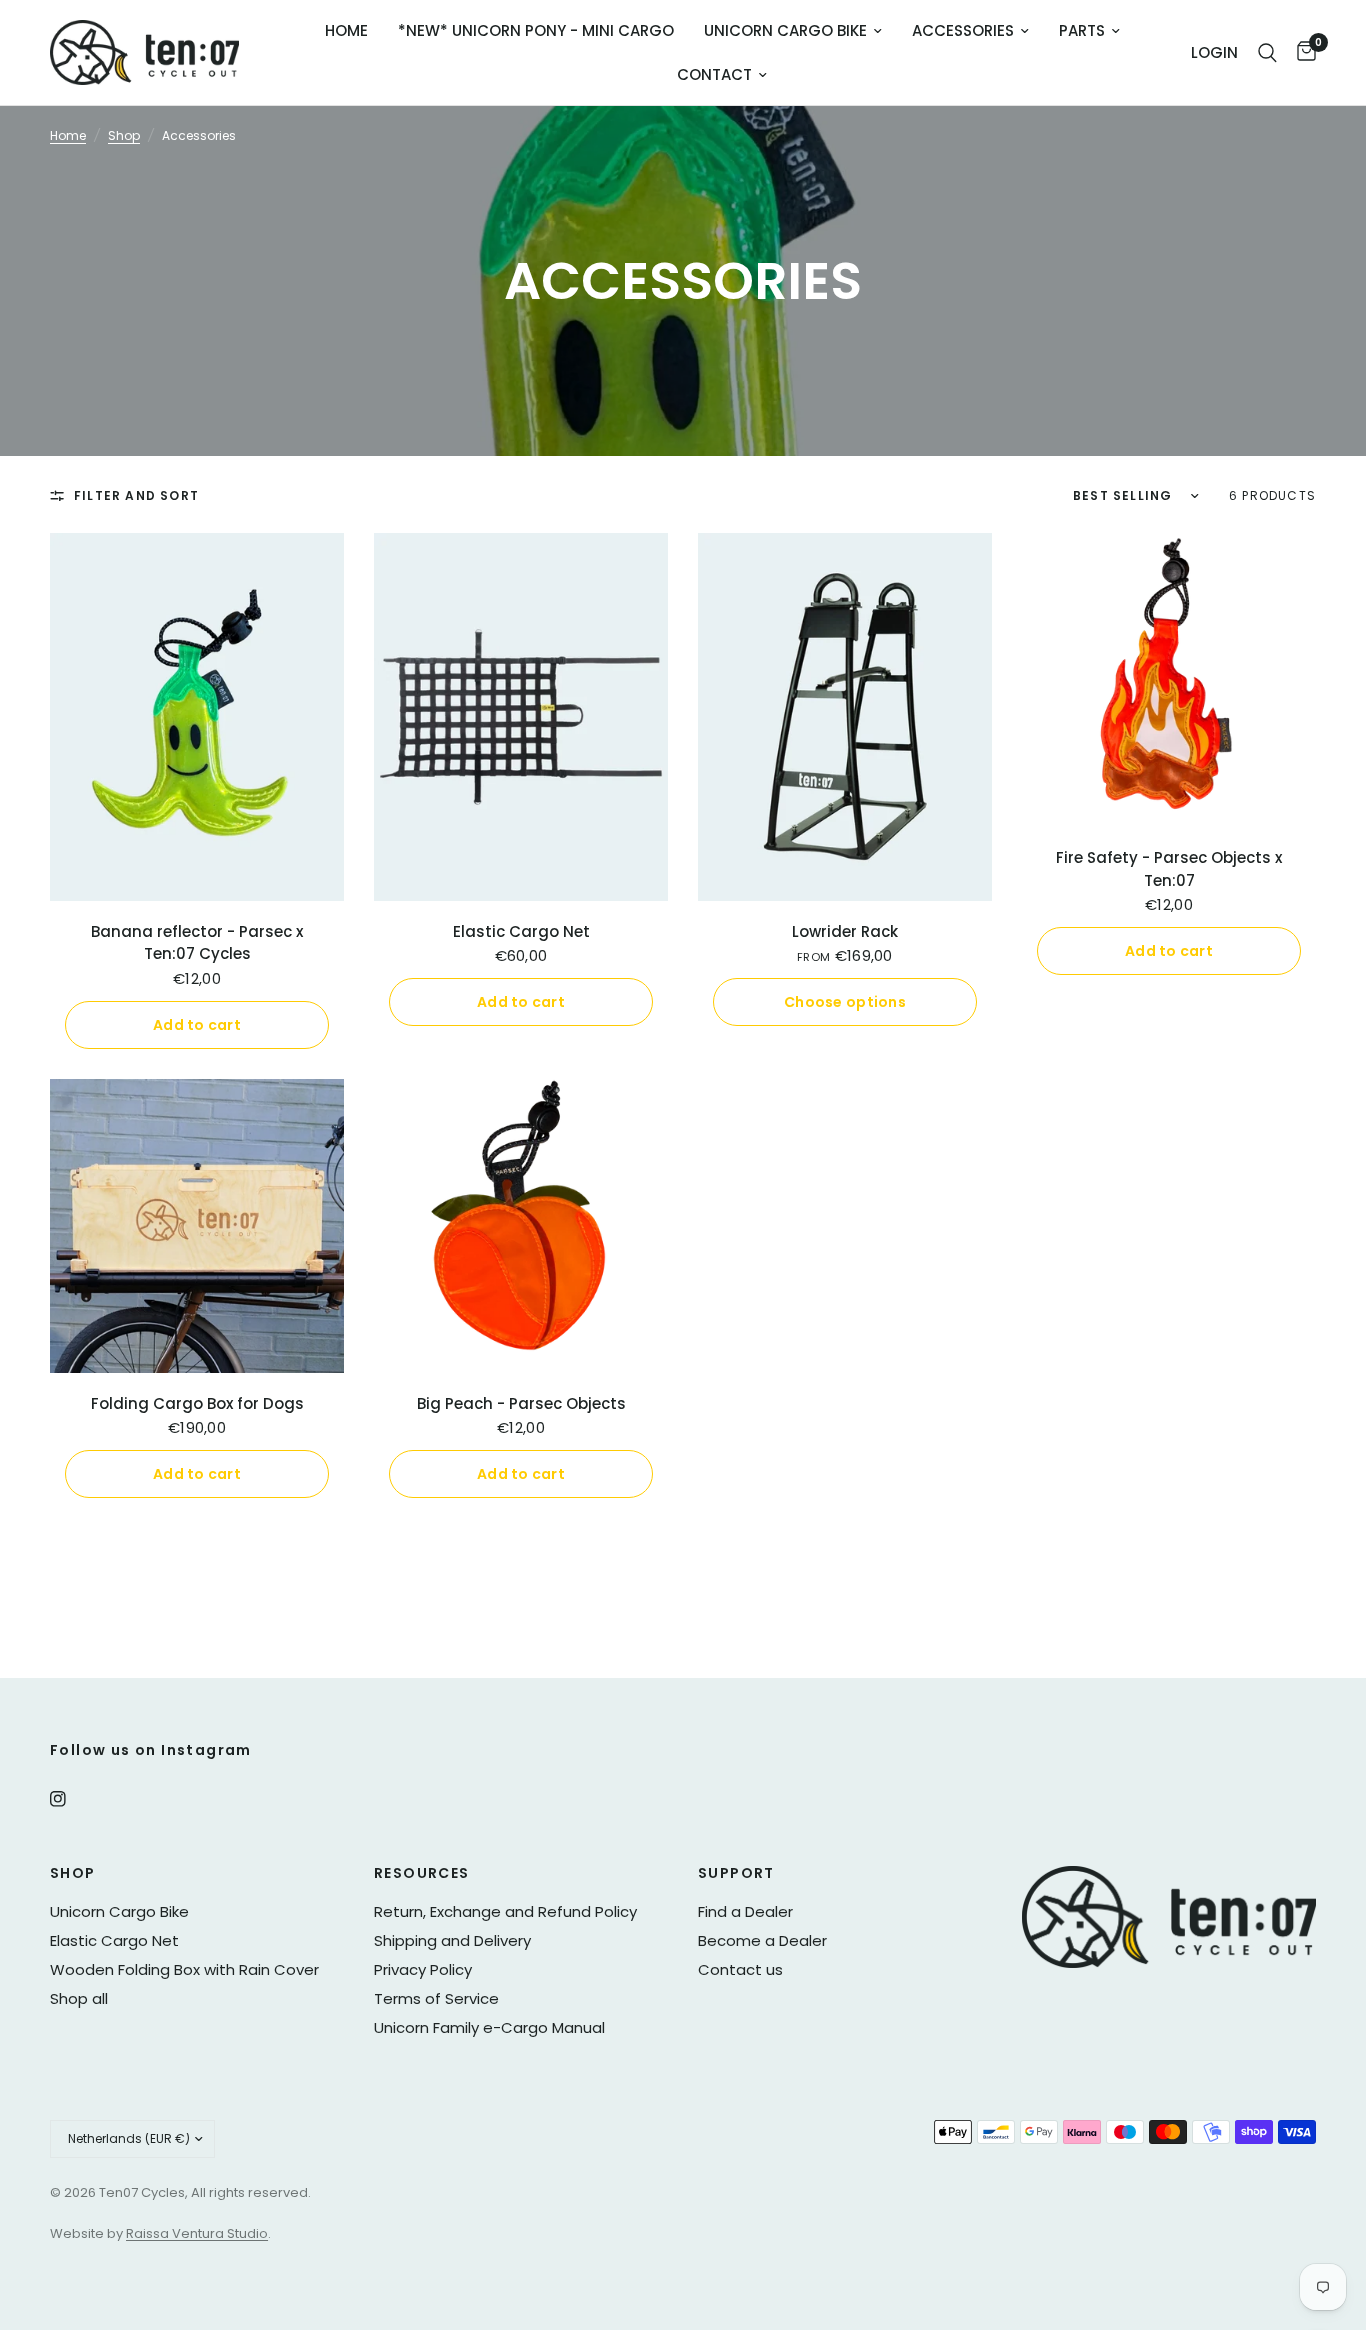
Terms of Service (436, 1998)
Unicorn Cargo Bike (785, 30)
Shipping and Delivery (452, 1940)
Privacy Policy (423, 1969)
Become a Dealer (762, 1940)
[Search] (1267, 52)
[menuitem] (346, 31)
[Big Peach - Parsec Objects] (521, 1226)
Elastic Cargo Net (521, 931)
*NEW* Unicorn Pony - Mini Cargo (536, 30)
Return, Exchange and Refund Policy (505, 1911)
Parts (1082, 30)
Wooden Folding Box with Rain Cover (184, 1969)
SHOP (73, 1873)
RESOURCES (422, 1873)
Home (346, 30)
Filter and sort (136, 495)
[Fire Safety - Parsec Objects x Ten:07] (1169, 680)
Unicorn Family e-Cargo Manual (489, 2027)
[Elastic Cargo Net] (521, 717)
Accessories (963, 30)
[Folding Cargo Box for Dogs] (197, 1226)
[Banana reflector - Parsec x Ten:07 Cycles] (197, 717)
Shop (124, 135)
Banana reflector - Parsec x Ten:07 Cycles (197, 943)
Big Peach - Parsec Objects (521, 1403)
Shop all (79, 1998)
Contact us (740, 1969)
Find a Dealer (745, 1911)
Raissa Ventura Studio (197, 2233)
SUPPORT (736, 1873)
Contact (714, 74)
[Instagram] (72, 1799)
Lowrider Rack (845, 931)
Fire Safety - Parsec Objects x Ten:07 (1169, 869)
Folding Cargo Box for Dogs (197, 1403)
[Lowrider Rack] (845, 717)
